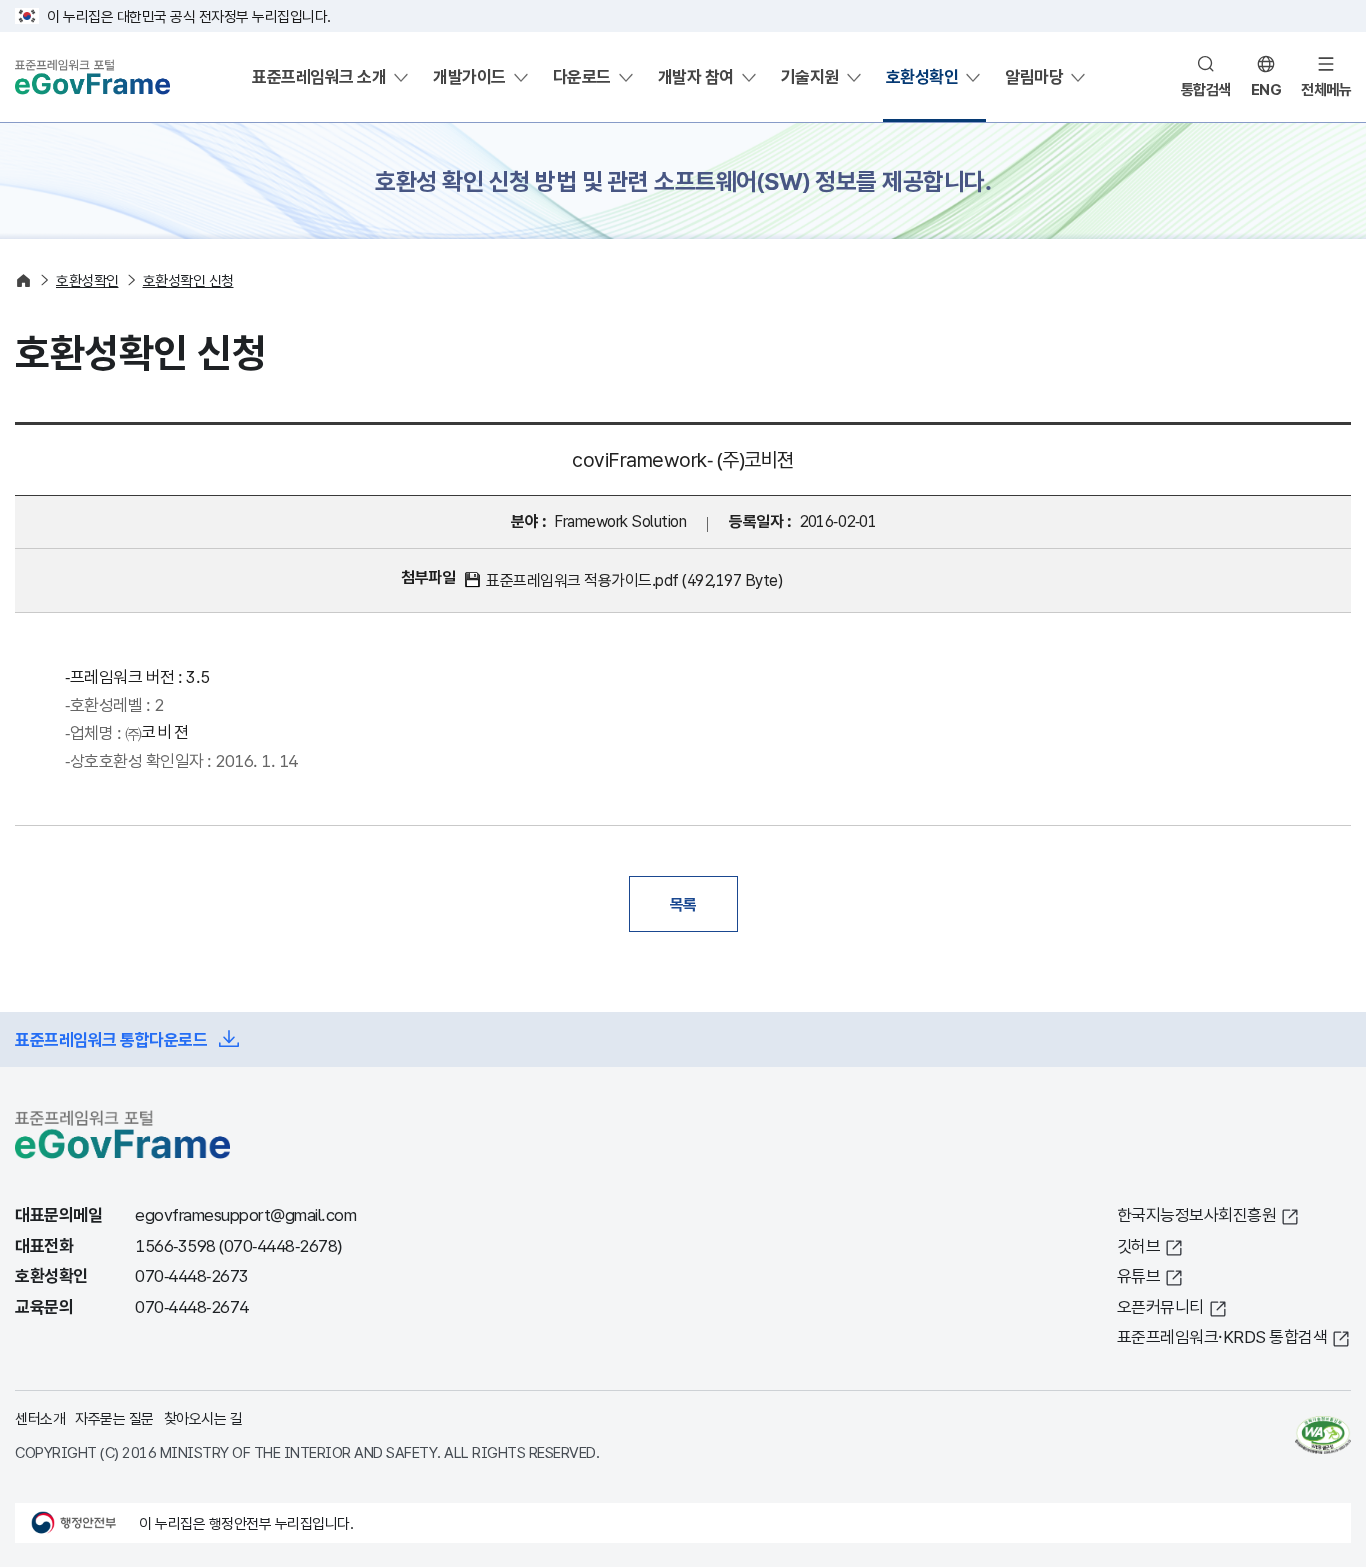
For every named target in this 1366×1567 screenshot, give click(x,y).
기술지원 (810, 76)
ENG (1266, 89)
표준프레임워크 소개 (319, 76)
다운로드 (582, 76)
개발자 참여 (696, 76)
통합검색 (1206, 89)
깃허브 (1139, 1245)
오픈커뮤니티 (1160, 1306)
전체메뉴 (1326, 89)
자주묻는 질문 (114, 1418)
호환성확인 (922, 76)
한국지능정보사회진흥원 (1197, 1214)
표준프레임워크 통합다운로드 (111, 1039)
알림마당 (1034, 76)
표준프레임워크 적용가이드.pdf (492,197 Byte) (634, 580)
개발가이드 (469, 76)
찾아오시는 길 (203, 1418)
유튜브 (1139, 1275)
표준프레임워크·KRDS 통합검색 (1222, 1336)
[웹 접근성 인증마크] (1323, 1435)
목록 (683, 904)
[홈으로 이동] (23, 280)
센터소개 (40, 1418)
